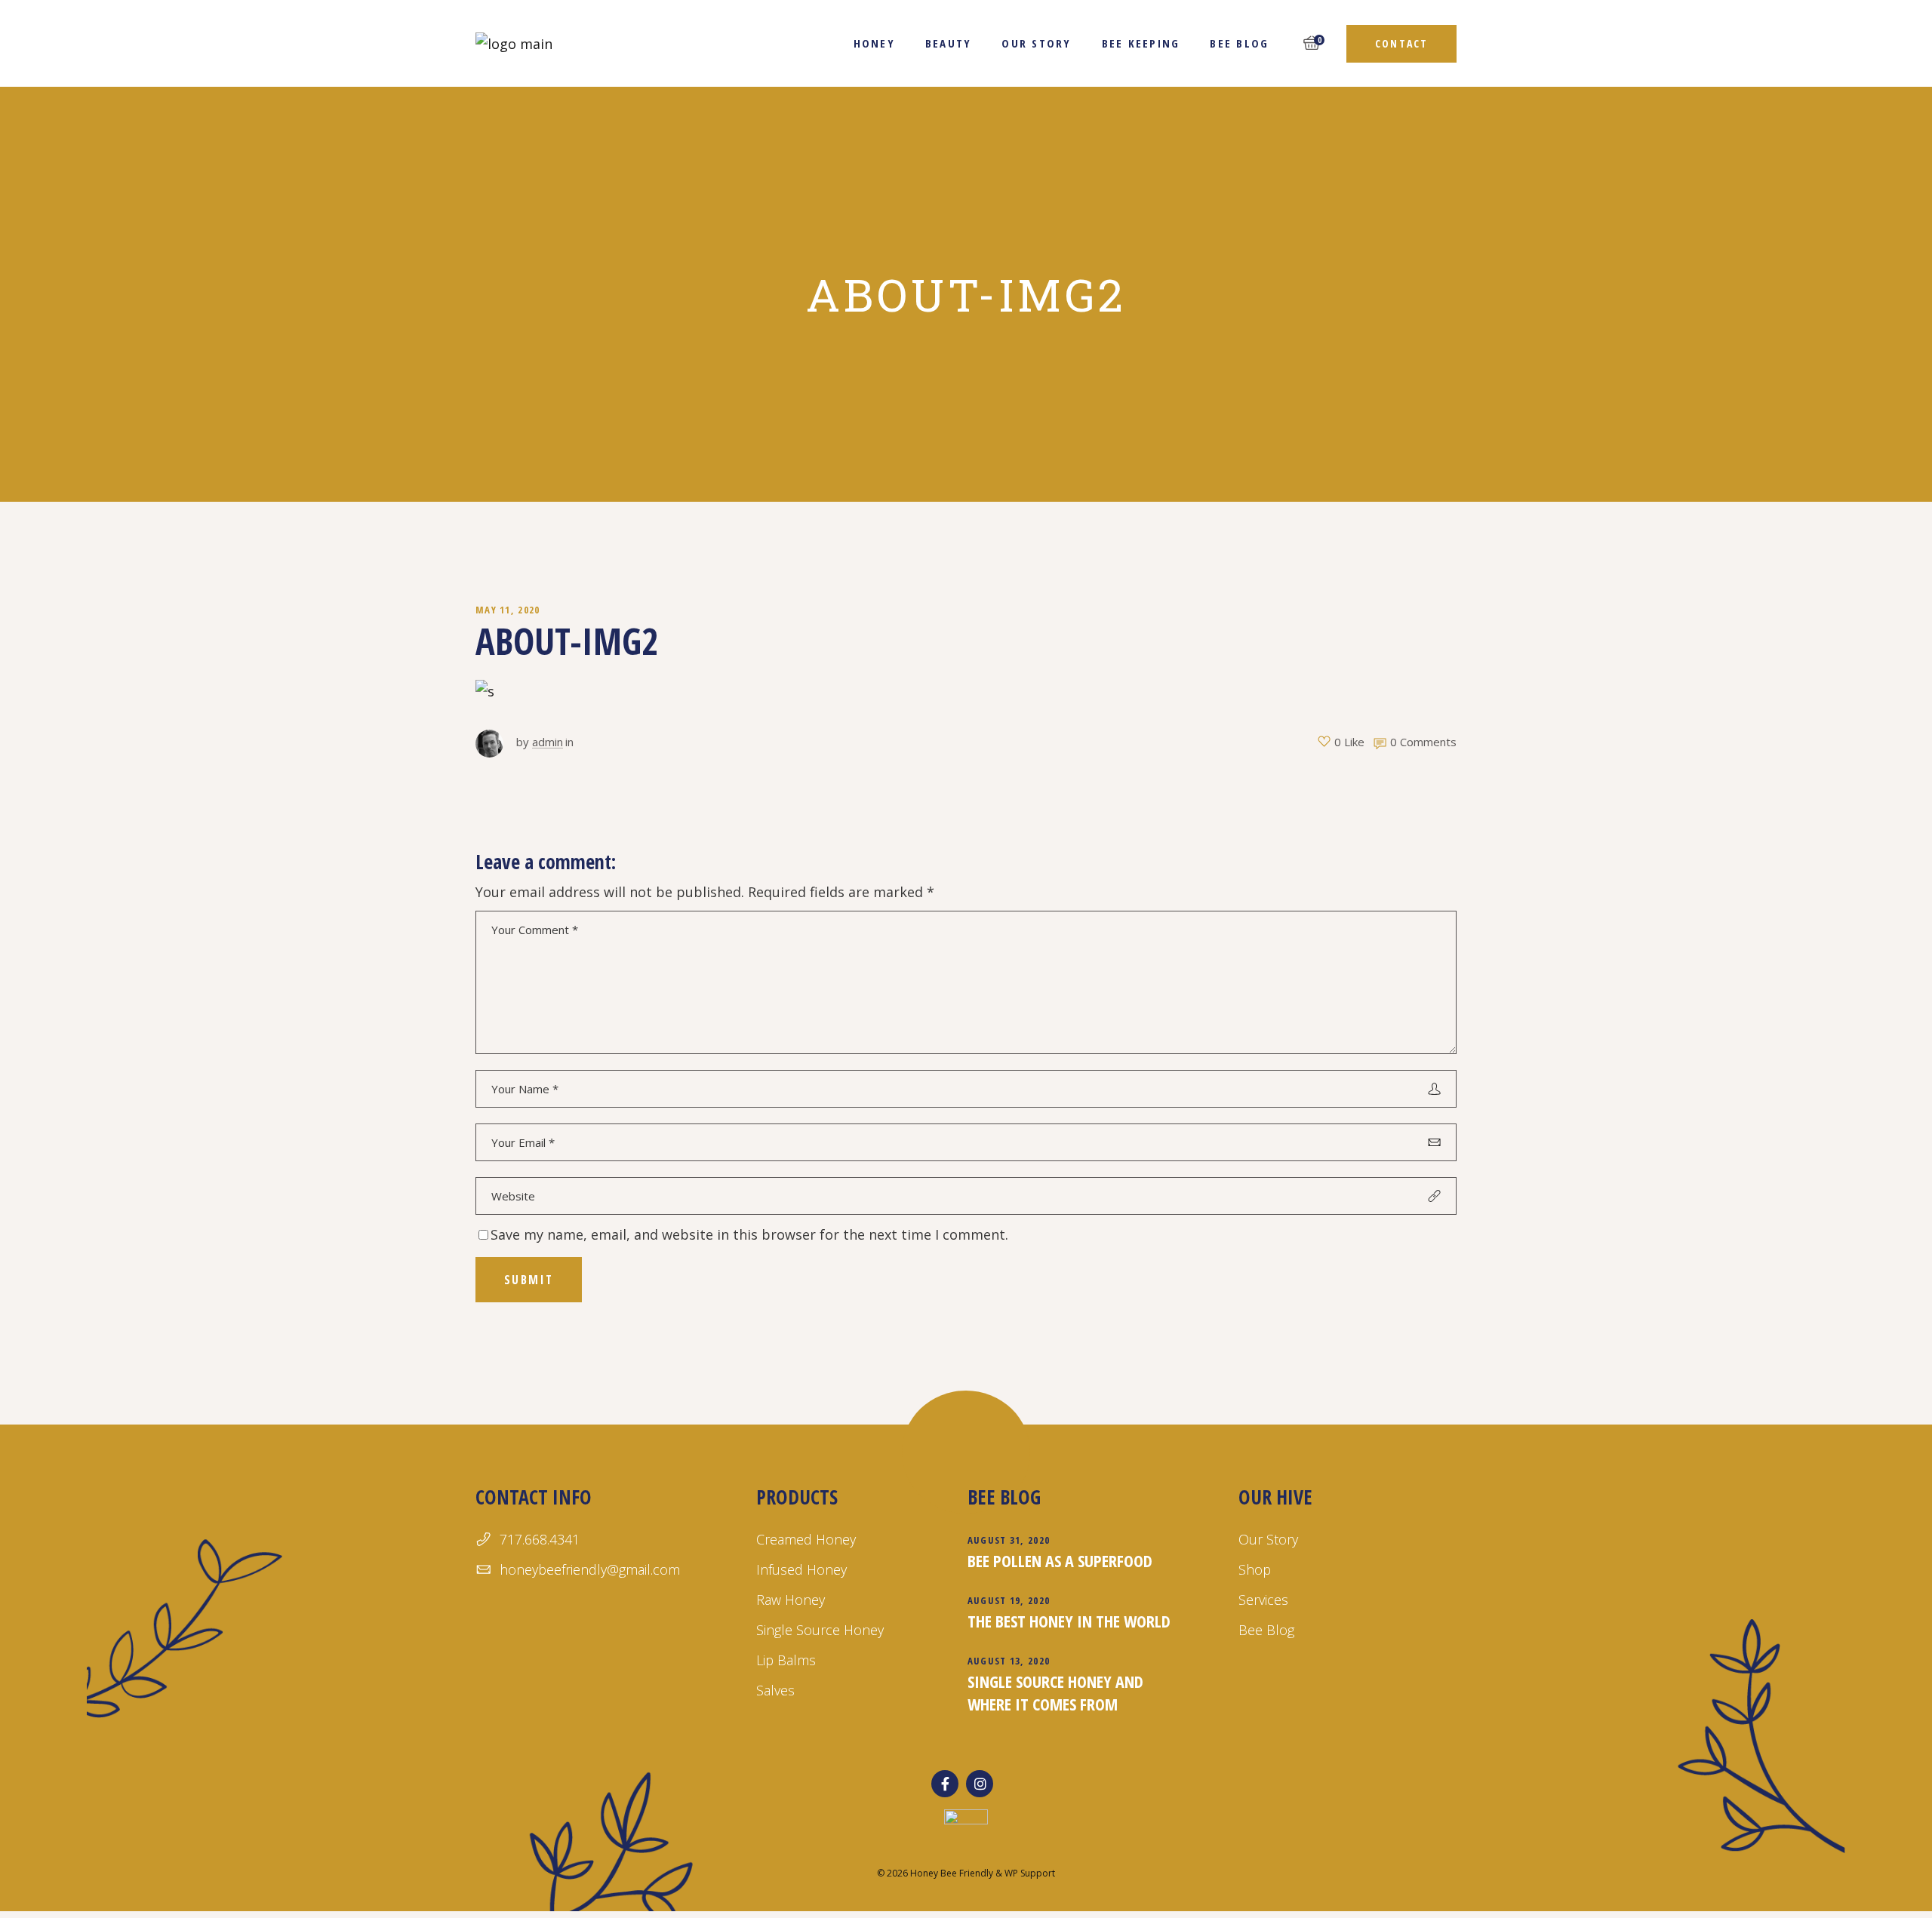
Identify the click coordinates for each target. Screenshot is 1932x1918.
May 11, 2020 (508, 610)
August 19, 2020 (1009, 1600)
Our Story (1268, 1539)
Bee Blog (1266, 1630)
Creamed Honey (806, 1539)
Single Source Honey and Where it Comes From (1055, 1692)
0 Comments (1423, 742)
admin (548, 742)
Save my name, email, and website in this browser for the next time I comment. (749, 1234)
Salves (775, 1690)
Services (1263, 1600)
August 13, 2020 (1009, 1661)
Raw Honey (791, 1600)
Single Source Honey (820, 1630)
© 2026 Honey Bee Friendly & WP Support (966, 1873)
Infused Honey (801, 1569)
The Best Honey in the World (1069, 1621)
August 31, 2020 (1009, 1540)
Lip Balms (786, 1660)
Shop (1255, 1569)
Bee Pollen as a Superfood (1060, 1560)
